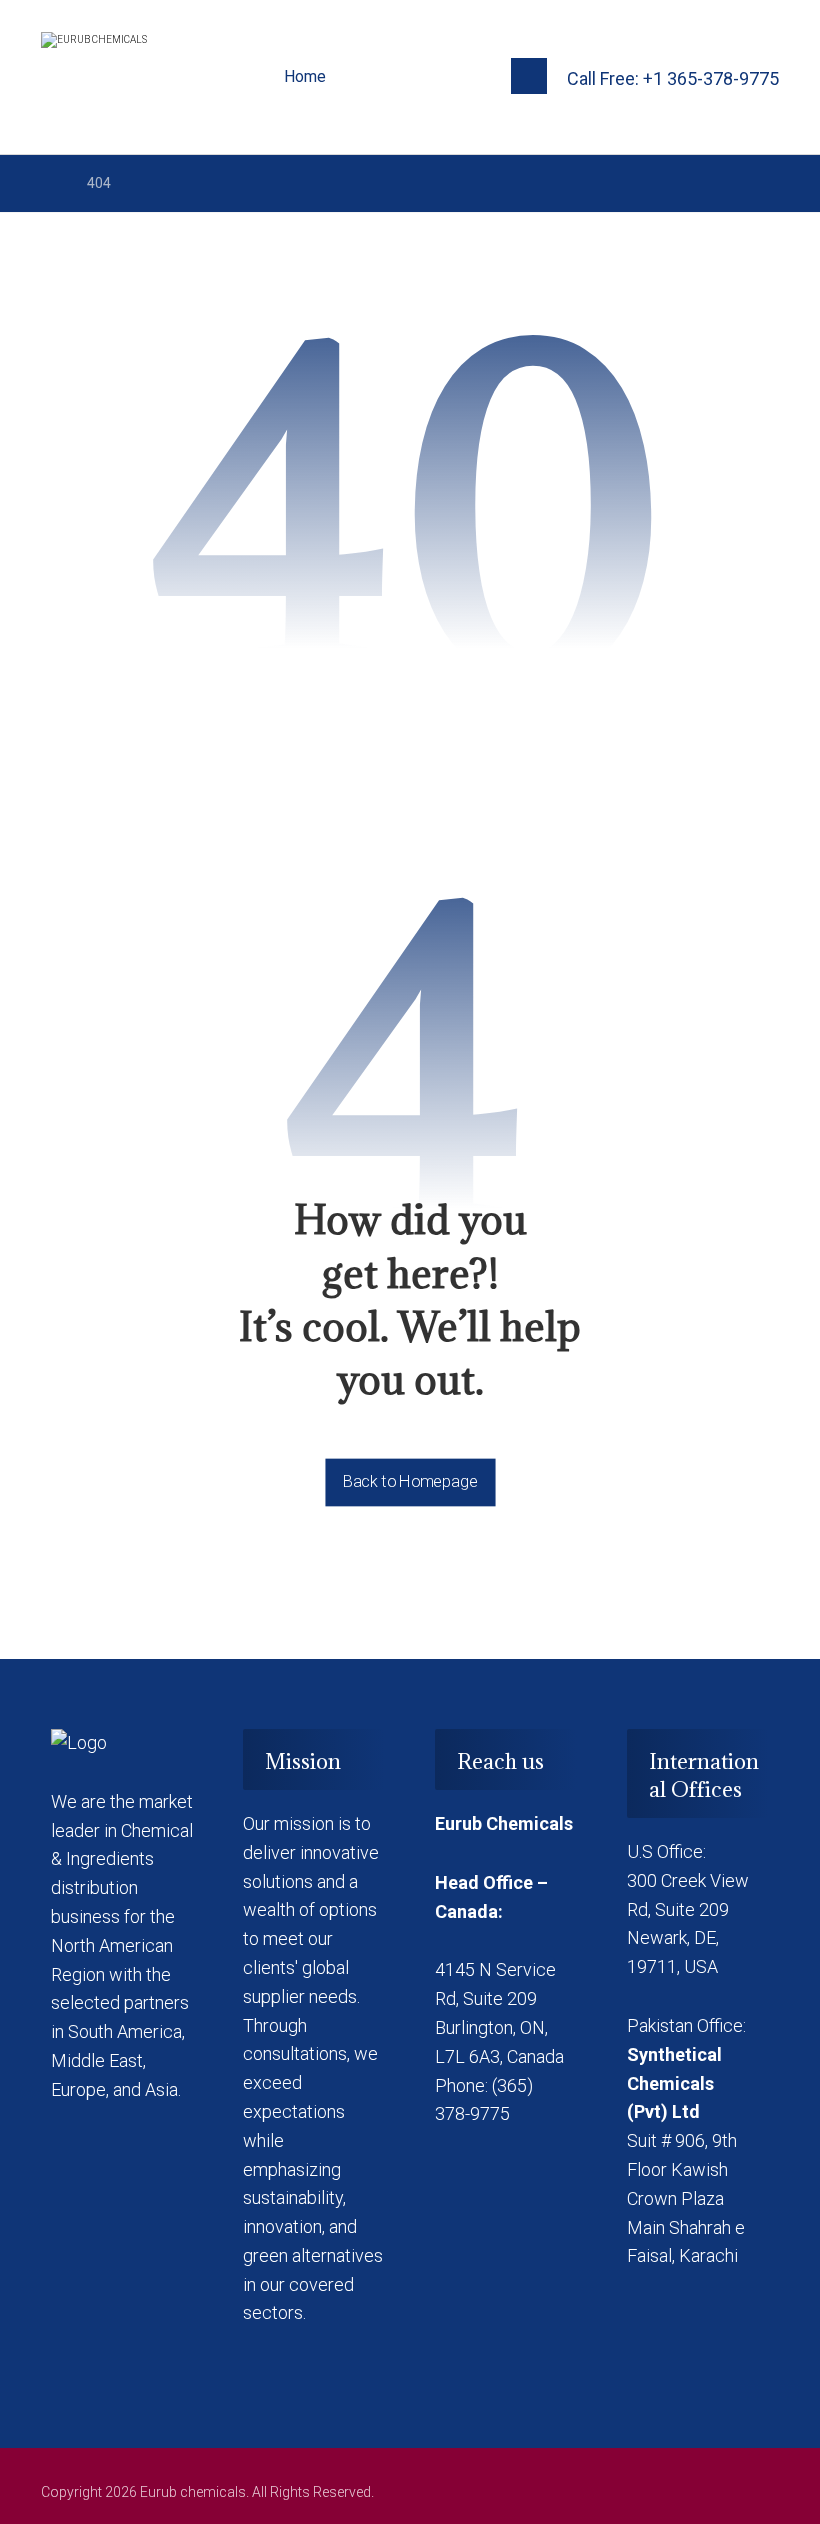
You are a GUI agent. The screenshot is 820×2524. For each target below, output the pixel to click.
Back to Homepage (410, 1481)
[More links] (374, 77)
